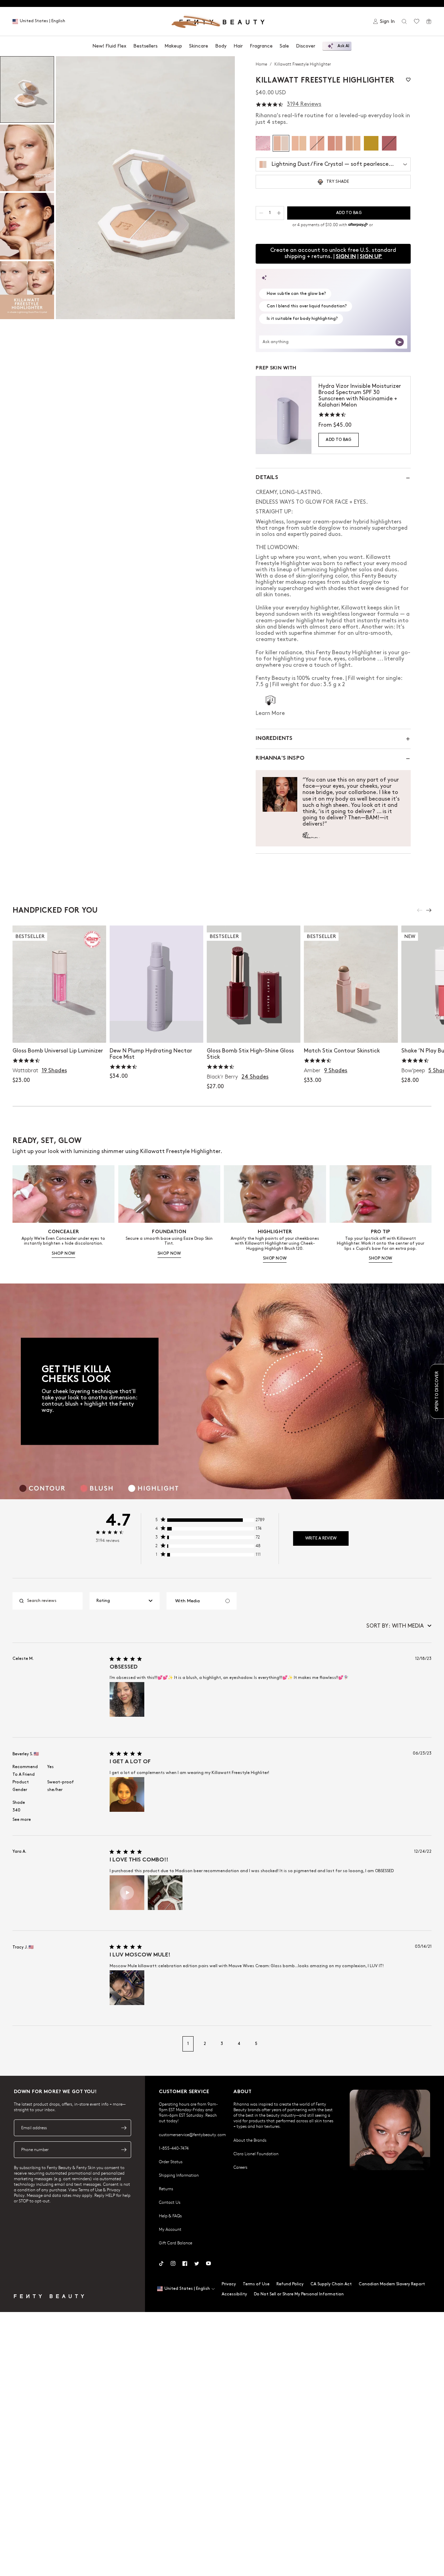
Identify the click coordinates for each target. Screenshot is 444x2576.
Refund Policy (290, 2284)
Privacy (229, 2284)
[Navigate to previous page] (20, 2044)
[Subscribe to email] (124, 2128)
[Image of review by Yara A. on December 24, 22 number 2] (165, 1893)
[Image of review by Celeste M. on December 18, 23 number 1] (127, 1699)
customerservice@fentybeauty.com (192, 2134)
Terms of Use (256, 2284)
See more (22, 1820)
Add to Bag (339, 440)
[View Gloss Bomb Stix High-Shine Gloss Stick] (254, 984)
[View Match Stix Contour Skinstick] (351, 984)
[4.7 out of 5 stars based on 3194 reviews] (270, 105)
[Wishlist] (417, 22)
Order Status (171, 2161)
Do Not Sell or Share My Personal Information (299, 2294)
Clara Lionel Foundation (256, 2153)
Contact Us (170, 2202)
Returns (166, 2189)
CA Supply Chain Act (331, 2284)
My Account (170, 2229)
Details (267, 478)
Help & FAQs (170, 2216)
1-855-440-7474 (174, 2148)
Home (262, 64)
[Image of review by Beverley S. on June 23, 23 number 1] (127, 1794)
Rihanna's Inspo (280, 758)
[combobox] (125, 1601)
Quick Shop (59, 1030)
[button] (145, 188)
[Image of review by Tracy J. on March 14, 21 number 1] (127, 1988)
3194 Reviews (304, 104)
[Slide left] (420, 910)
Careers (240, 2167)
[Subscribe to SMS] (124, 2150)
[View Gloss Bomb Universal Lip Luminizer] (59, 984)
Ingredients (274, 739)
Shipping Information (179, 2175)
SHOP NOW (63, 1253)
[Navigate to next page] (424, 2044)
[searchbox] (53, 1601)
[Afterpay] (358, 225)
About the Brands (250, 2140)
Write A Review (321, 1538)
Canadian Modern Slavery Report (392, 2284)
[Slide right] (429, 910)
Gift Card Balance (176, 2243)
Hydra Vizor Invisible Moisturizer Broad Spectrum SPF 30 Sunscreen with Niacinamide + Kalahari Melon (360, 396)
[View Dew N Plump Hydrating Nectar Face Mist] (156, 984)
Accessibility (234, 2294)
